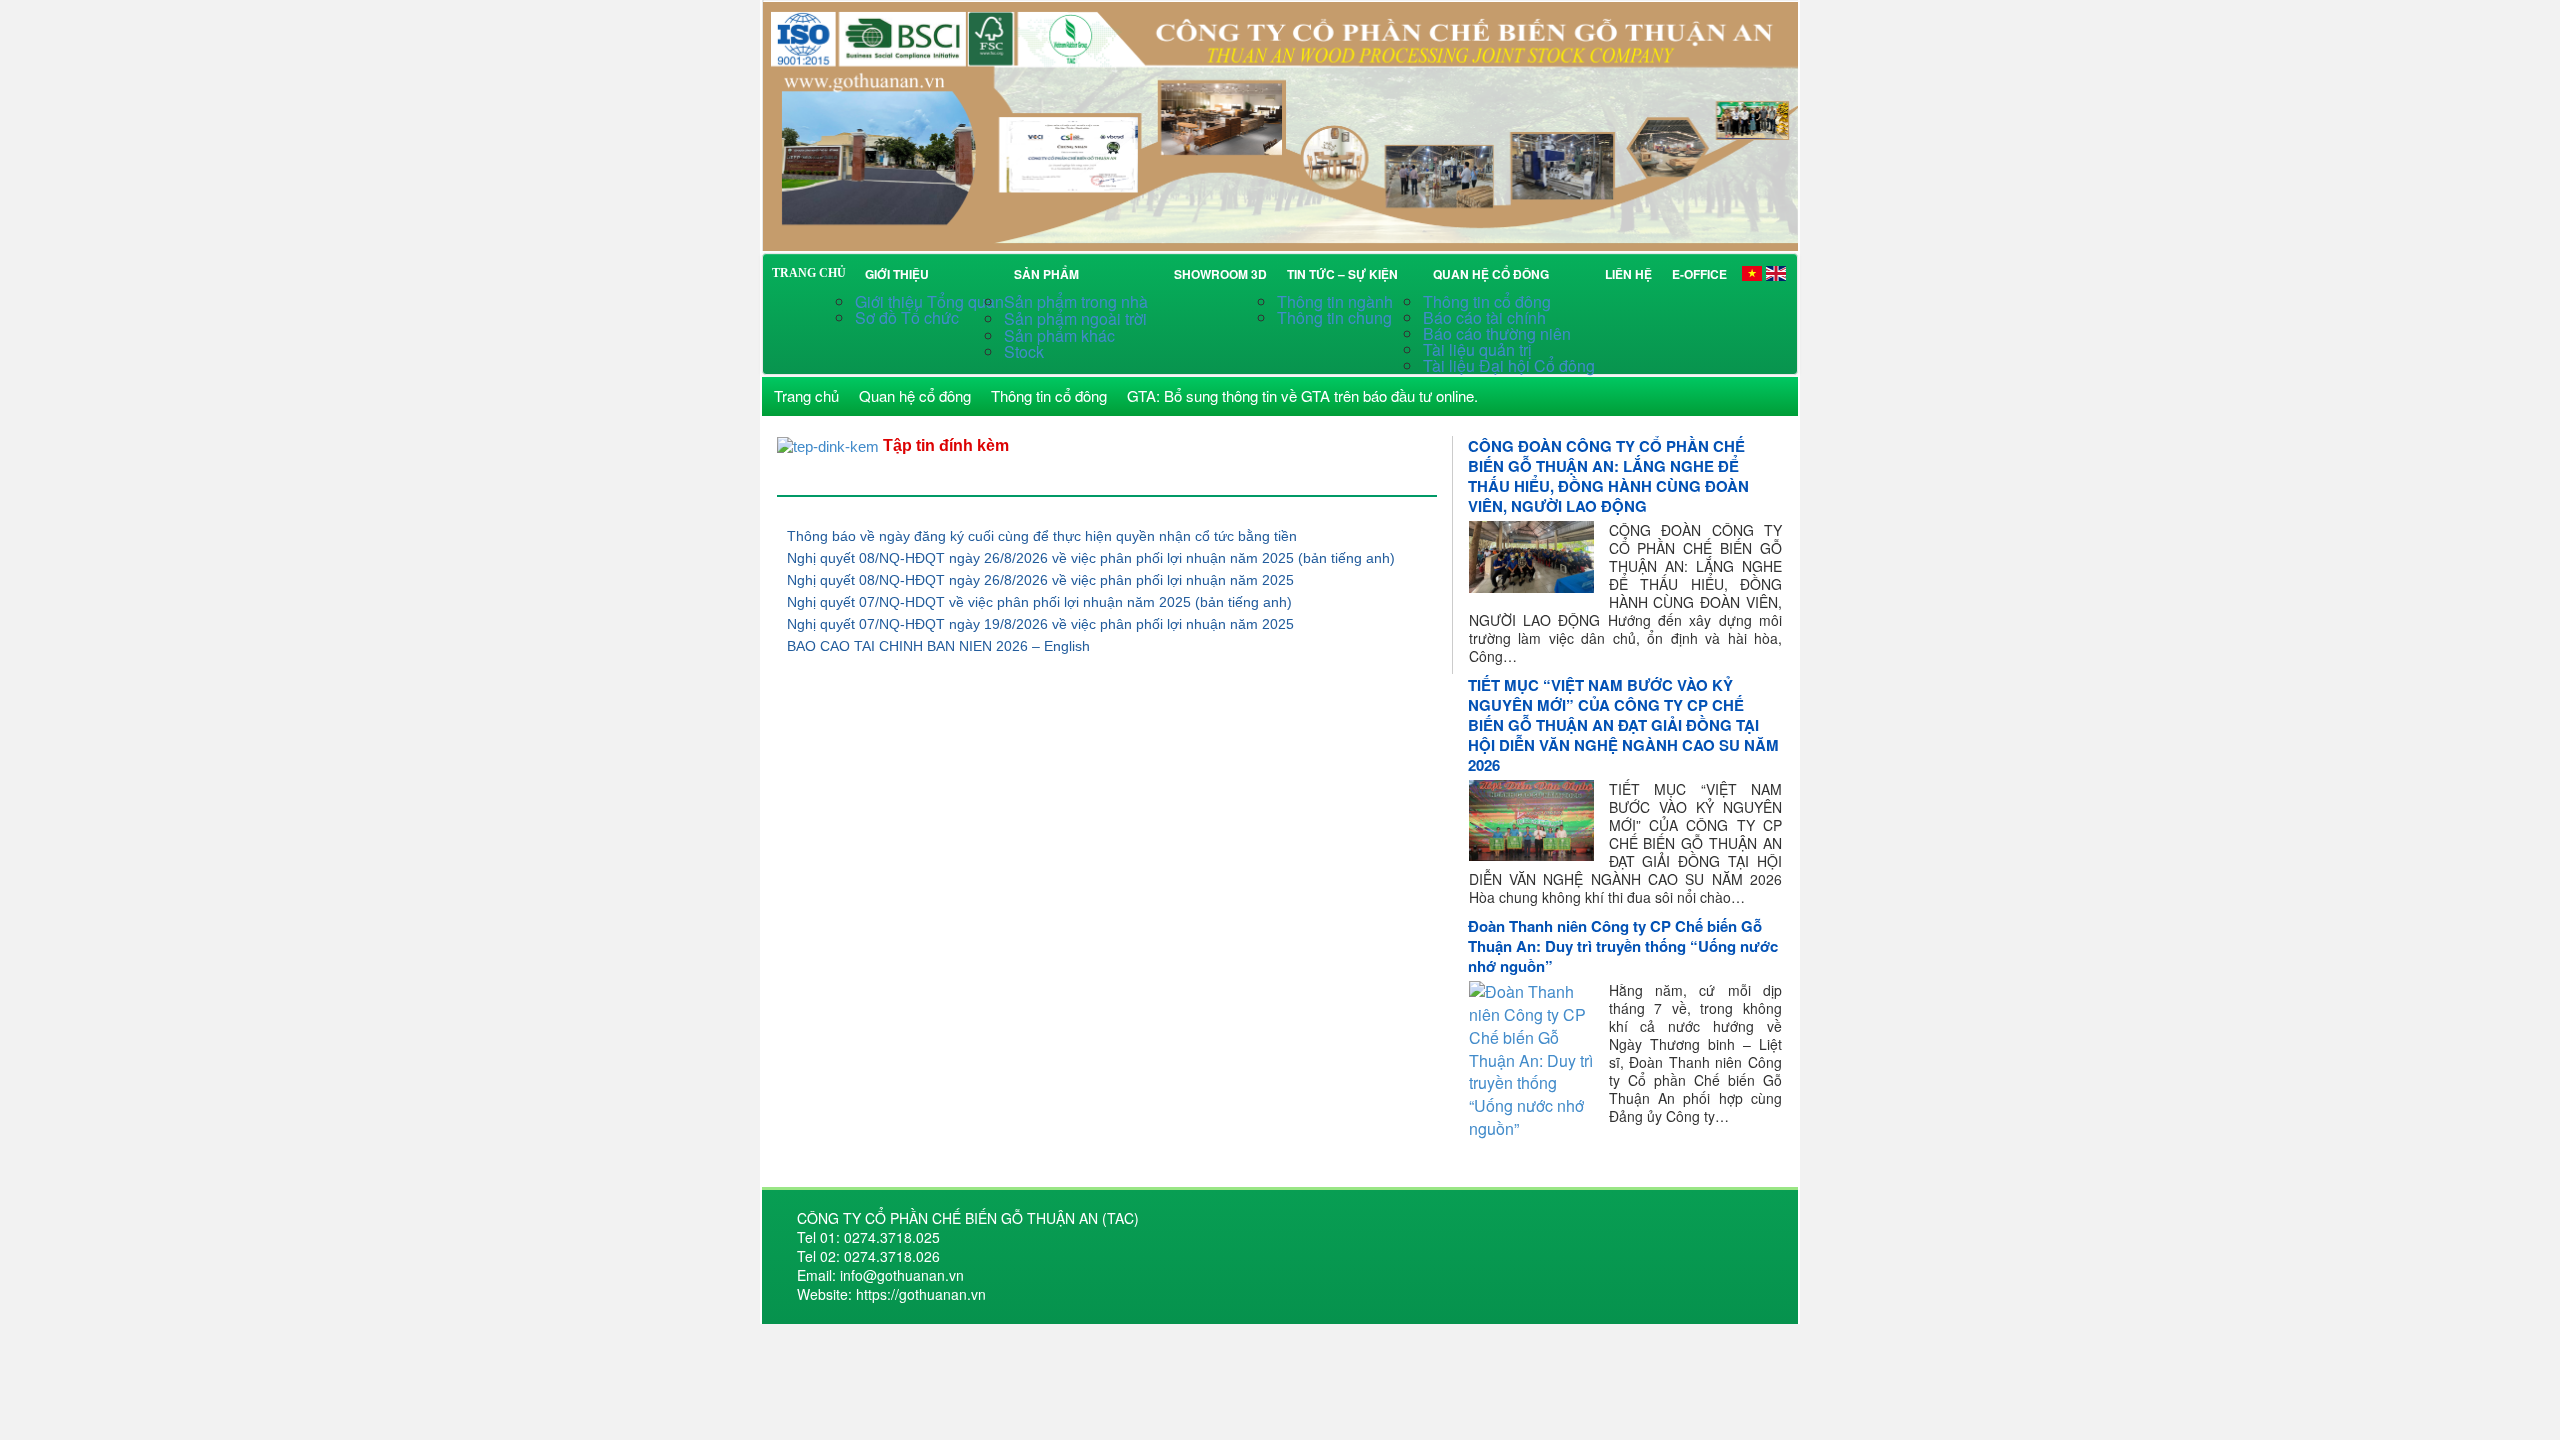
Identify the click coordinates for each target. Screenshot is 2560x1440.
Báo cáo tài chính (1484, 317)
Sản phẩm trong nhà (1078, 301)
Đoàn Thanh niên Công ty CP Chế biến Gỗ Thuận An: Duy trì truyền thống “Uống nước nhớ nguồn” (1623, 946)
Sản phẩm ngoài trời (1077, 318)
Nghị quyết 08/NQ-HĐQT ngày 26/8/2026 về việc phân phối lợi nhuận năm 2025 (1040, 580)
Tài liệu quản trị (1477, 349)
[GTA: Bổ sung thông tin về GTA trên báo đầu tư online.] (1280, 123)
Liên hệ (1628, 274)
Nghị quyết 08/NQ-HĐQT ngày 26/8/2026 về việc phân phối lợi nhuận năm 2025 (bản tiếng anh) (1091, 558)
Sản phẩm (1049, 274)
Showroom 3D (1220, 274)
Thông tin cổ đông (1487, 301)
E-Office (1699, 274)
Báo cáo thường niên (1497, 333)
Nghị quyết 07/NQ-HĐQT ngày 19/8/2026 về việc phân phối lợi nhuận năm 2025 (1040, 624)
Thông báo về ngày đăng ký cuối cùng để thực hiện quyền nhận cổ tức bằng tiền (1042, 536)
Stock (1024, 351)
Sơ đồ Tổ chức (907, 317)
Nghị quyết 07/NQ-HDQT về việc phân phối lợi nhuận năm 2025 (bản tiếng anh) (1039, 602)
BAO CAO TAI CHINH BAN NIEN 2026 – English (938, 646)
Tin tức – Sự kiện (1345, 274)
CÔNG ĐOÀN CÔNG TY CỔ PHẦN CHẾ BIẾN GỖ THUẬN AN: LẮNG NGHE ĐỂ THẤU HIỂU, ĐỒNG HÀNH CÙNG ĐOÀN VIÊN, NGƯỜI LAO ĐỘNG (1608, 476)
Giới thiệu (897, 274)
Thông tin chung (1334, 317)
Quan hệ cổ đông (1494, 274)
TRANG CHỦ (809, 273)
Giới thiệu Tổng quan (929, 301)
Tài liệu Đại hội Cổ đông (1509, 365)
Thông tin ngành (1335, 301)
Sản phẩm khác (1059, 335)
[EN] (1776, 272)
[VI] (1752, 272)
